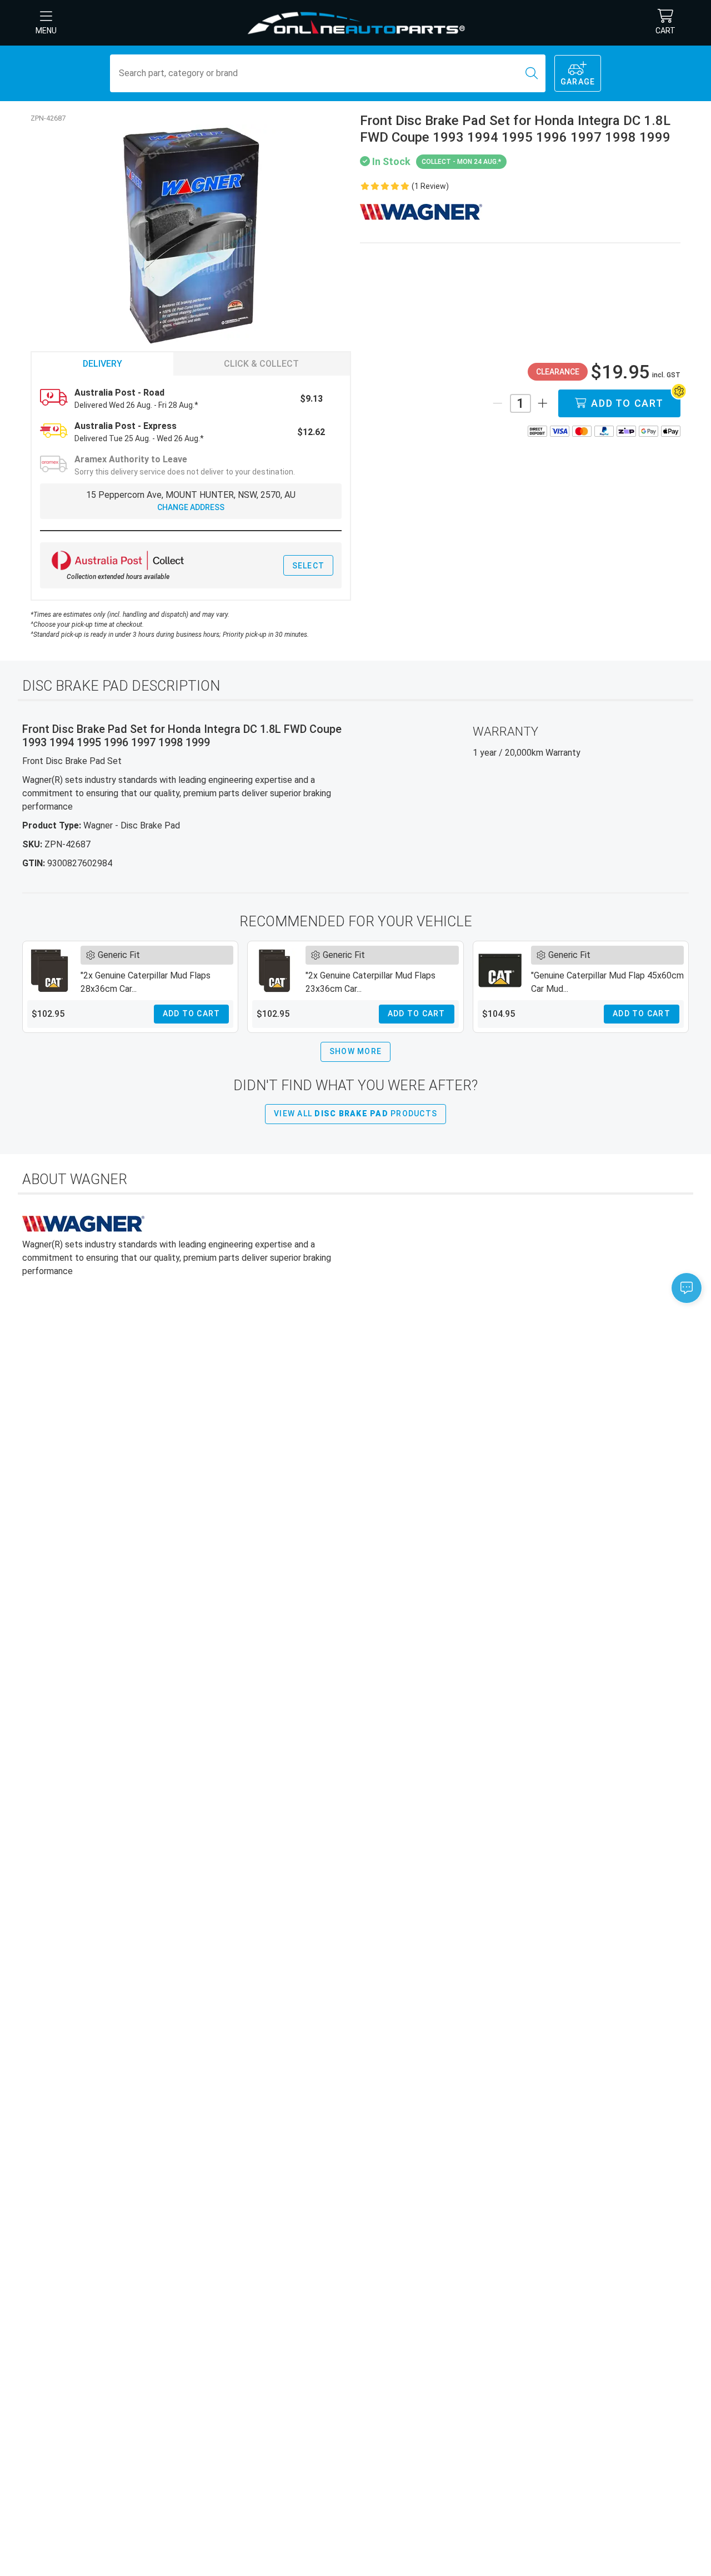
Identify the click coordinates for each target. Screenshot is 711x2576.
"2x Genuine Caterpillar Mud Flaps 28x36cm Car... (146, 982)
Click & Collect (261, 364)
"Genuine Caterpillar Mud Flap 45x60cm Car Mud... (607, 982)
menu (46, 31)
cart (665, 31)
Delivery (102, 364)
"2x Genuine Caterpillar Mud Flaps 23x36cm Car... (370, 982)
